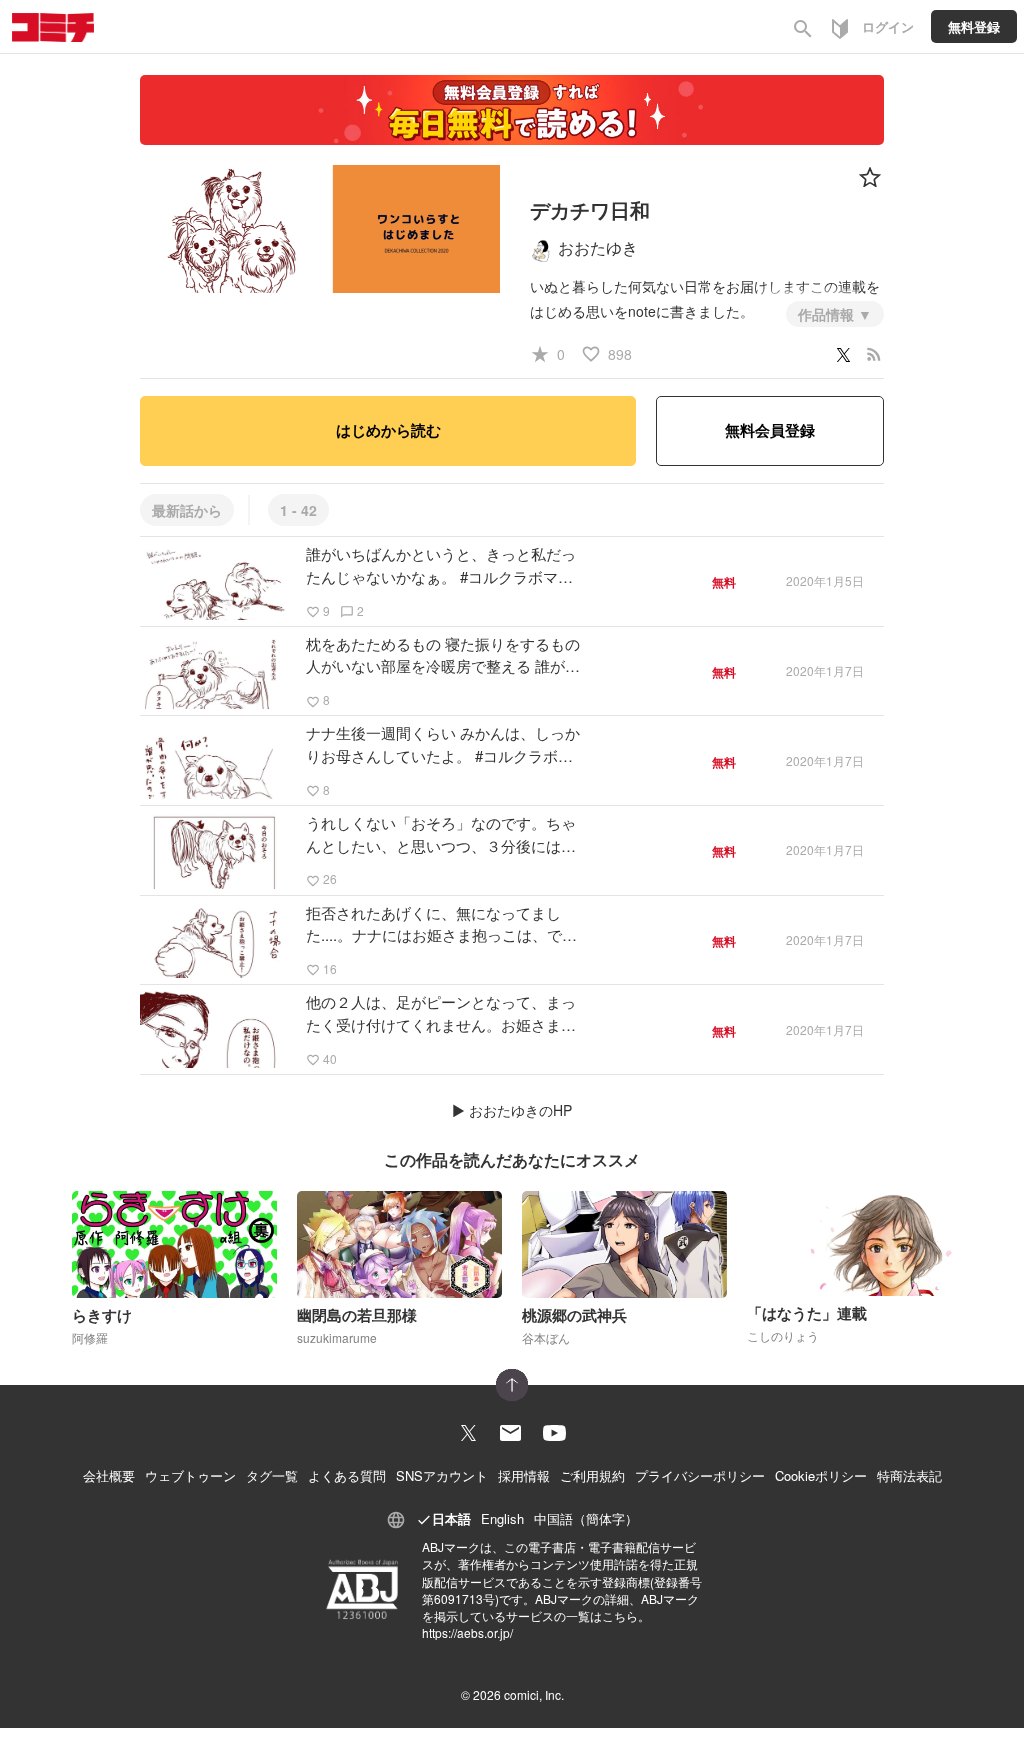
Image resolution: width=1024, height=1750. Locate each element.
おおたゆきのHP (520, 1110)
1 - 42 (298, 510)
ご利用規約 (592, 1475)
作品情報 (828, 314)
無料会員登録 (770, 430)
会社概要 (109, 1475)
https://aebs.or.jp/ (467, 1632)
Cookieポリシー (821, 1475)
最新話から (187, 510)
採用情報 (524, 1475)
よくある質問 (347, 1475)
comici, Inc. (534, 1694)
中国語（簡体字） (586, 1518)
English (502, 1518)
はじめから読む (388, 430)
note (642, 311)
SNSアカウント (442, 1475)
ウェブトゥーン (190, 1475)
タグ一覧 (272, 1475)
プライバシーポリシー (700, 1475)
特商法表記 (909, 1475)
